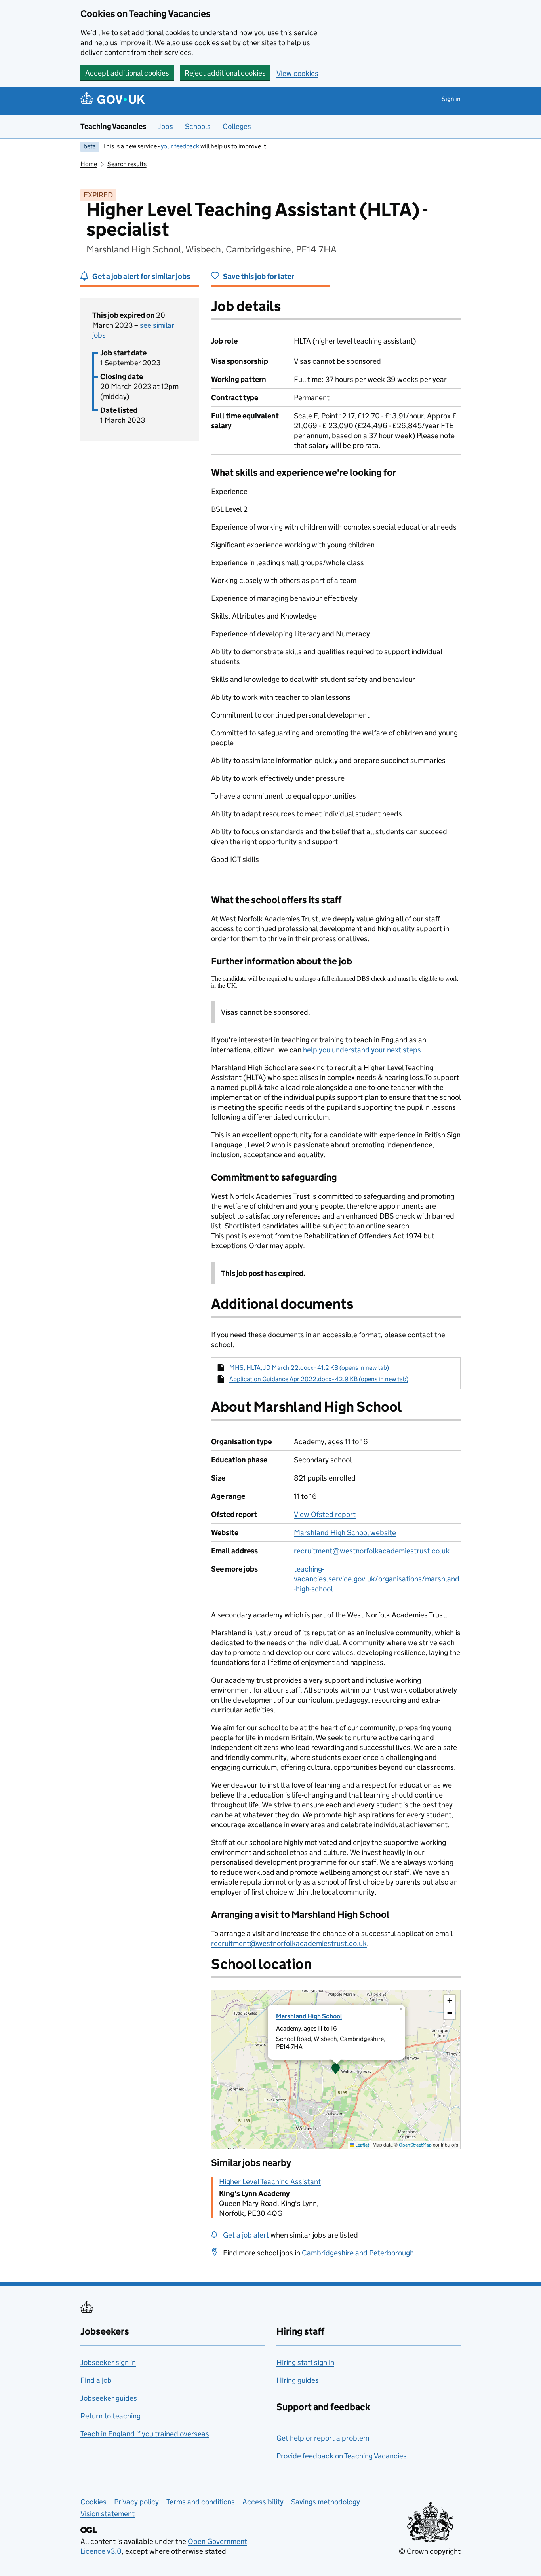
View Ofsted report (325, 1514)
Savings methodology (326, 2502)
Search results (127, 164)
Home (89, 164)
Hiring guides (298, 2380)
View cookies (297, 73)
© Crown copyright (430, 2551)
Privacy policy (136, 2502)
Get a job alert (246, 2235)
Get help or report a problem (323, 2438)
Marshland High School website (345, 1533)
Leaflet (362, 2145)
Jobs (166, 126)
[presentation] (336, 2069)
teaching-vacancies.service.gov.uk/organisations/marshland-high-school (377, 1579)
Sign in (451, 99)
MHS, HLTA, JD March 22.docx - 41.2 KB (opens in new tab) (309, 1368)
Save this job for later (259, 276)
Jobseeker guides (109, 2398)
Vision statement (108, 2514)
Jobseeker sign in (108, 2362)
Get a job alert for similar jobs (141, 276)
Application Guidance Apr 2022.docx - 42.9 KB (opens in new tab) (319, 1379)
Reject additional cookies (225, 73)
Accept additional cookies (127, 73)
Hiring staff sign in (305, 2362)
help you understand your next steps (362, 1050)
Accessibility (263, 2502)
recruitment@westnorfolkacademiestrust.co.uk (372, 1551)
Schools (198, 126)
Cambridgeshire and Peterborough (358, 2253)
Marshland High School (309, 2016)
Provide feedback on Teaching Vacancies (342, 2456)
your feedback (180, 146)
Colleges (237, 126)
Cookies (93, 2502)
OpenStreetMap (415, 2145)
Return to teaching (110, 2416)
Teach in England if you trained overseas (145, 2434)
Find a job (96, 2380)
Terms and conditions (201, 2502)
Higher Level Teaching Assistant (270, 2182)
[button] (336, 2069)
